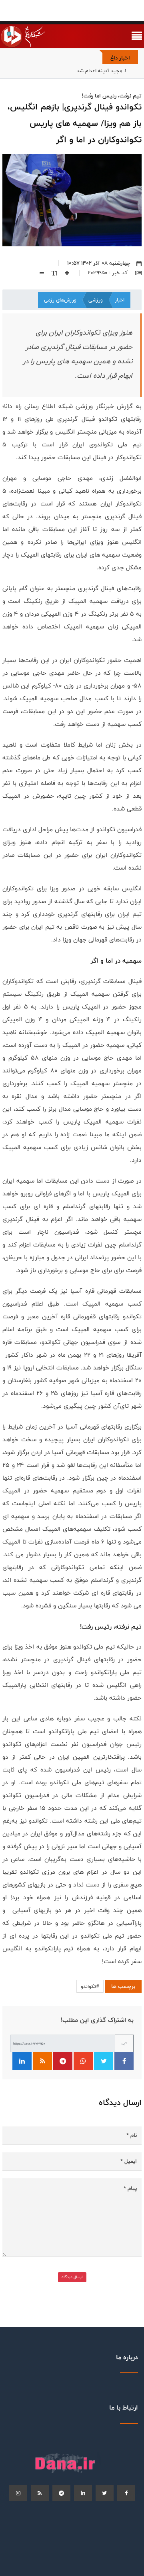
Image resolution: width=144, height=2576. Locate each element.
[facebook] (126, 2493)
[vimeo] (18, 2493)
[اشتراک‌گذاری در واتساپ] (83, 2061)
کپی (124, 2043)
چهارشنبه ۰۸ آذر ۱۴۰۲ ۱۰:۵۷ (99, 263)
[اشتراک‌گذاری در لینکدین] (22, 2061)
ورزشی (96, 300)
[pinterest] (61, 2493)
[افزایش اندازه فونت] (64, 273)
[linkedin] (83, 2493)
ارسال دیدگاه (72, 2277)
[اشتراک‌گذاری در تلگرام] (63, 2061)
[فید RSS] (42, 2061)
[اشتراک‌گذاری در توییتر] (104, 2061)
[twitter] (105, 2493)
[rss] (40, 2493)
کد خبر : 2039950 (108, 273)
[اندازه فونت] (51, 273)
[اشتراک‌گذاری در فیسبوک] (124, 2061)
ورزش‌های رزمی (60, 300)
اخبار (120, 300)
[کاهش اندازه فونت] (39, 273)
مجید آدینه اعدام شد (99, 71)
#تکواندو (90, 1986)
